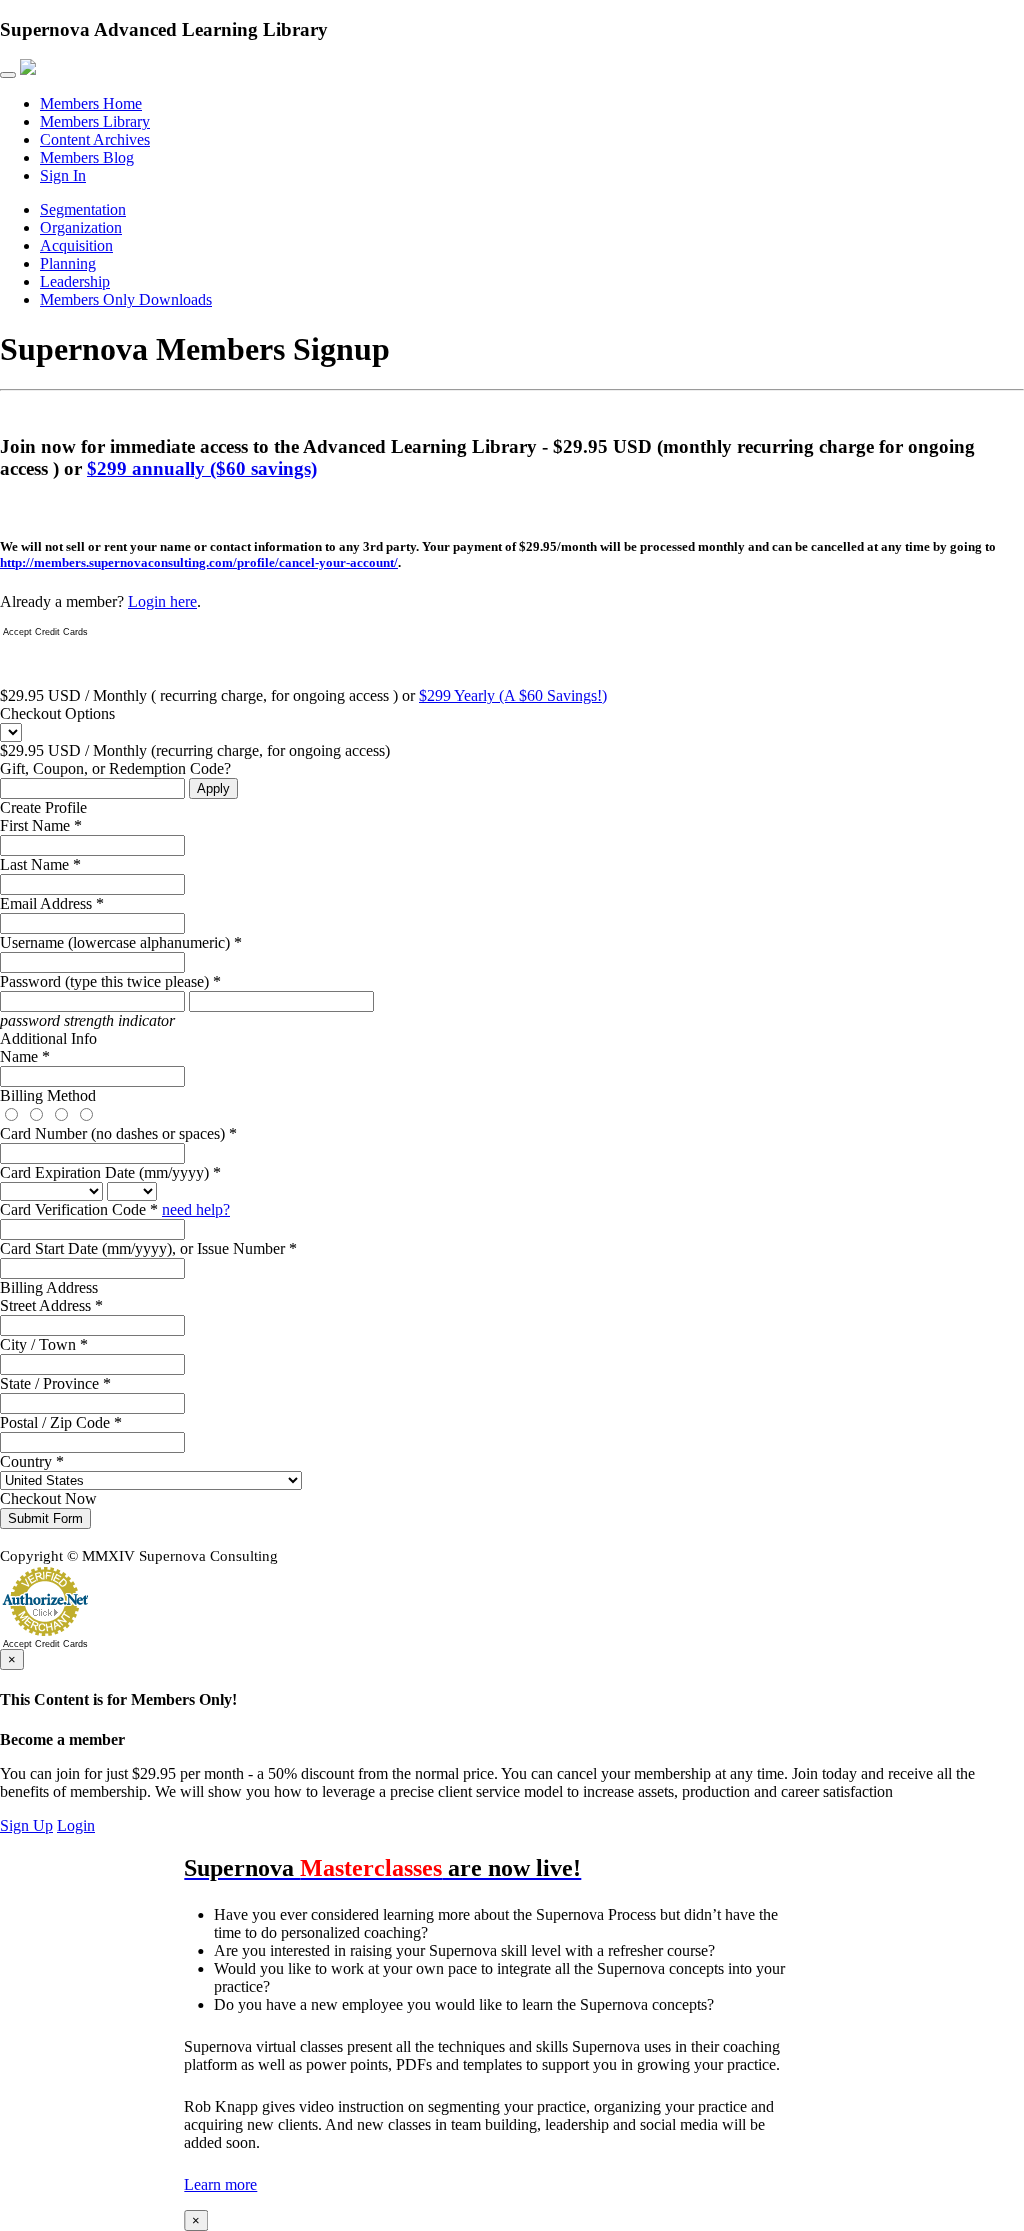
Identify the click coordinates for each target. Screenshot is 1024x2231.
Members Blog (87, 157)
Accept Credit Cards (45, 632)
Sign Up (26, 1825)
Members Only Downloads (126, 299)
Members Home (91, 103)
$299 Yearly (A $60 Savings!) (513, 695)
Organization (81, 227)
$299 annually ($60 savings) (202, 468)
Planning (68, 263)
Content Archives (95, 139)
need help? (196, 1209)
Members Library (95, 121)
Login (76, 1825)
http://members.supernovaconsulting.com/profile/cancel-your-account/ (199, 562)
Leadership (75, 281)
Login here (162, 601)
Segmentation (83, 209)
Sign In (63, 175)
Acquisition (76, 245)
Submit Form (45, 1518)
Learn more (220, 2184)
